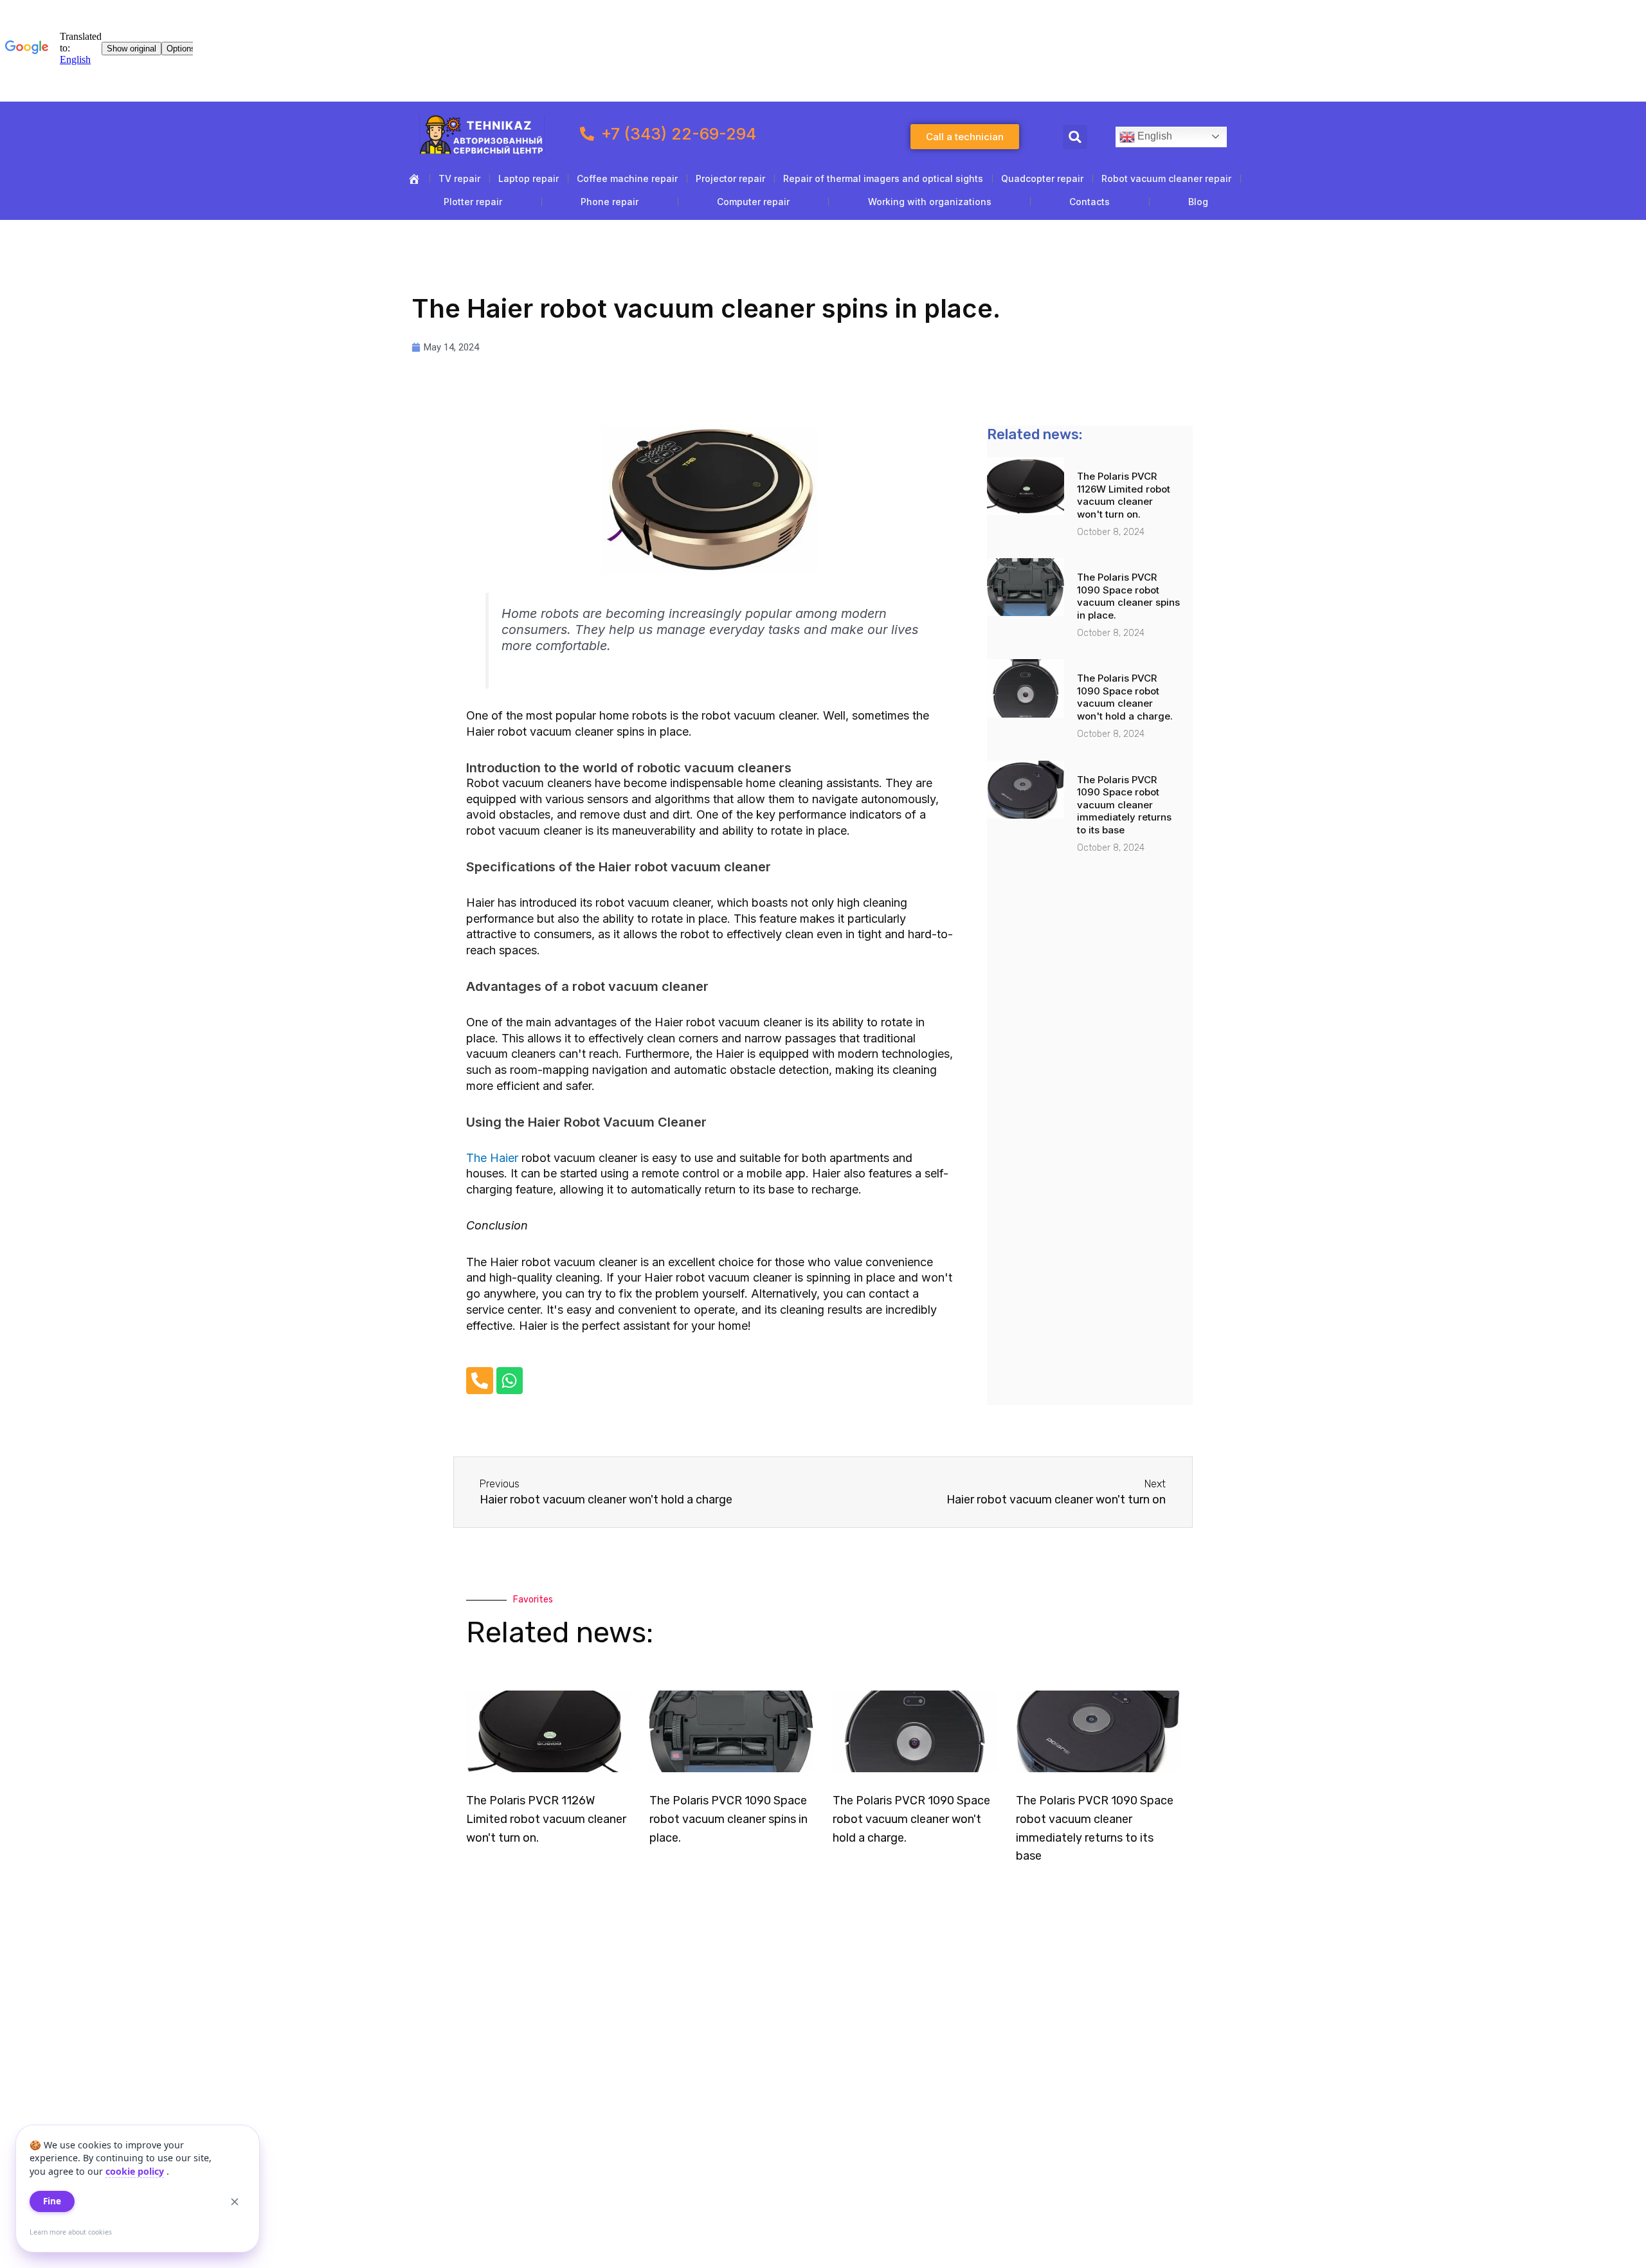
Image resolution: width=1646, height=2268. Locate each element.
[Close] (235, 2202)
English (1153, 136)
